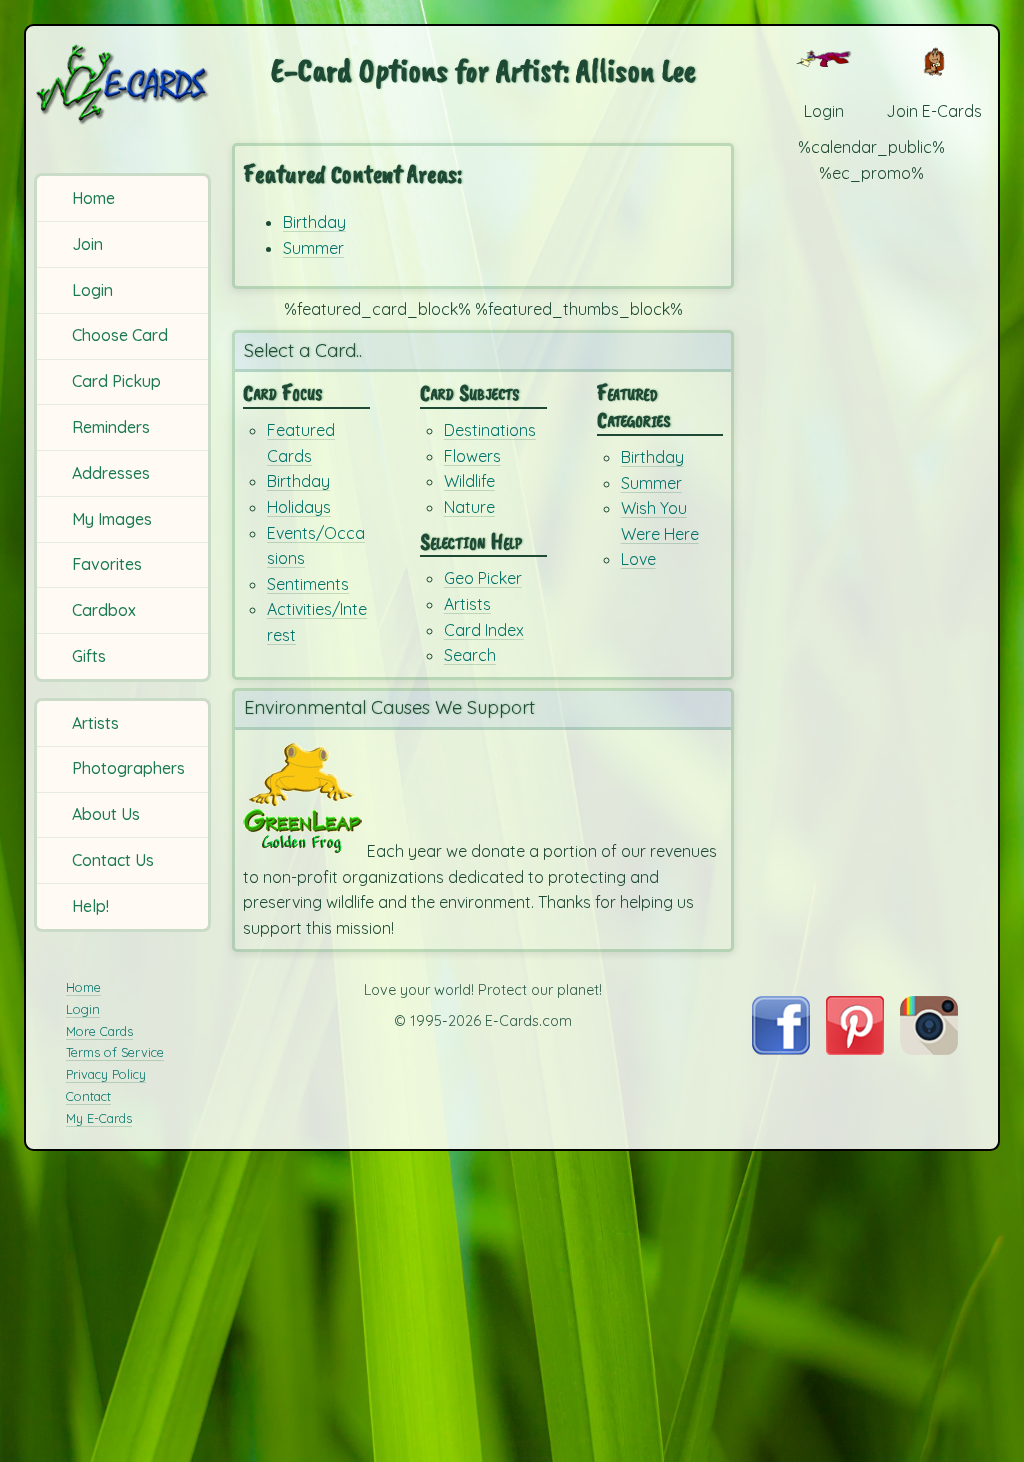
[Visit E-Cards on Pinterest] (855, 1049)
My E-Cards (99, 1118)
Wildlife (469, 481)
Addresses (111, 473)
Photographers (128, 768)
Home (93, 198)
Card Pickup (116, 381)
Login (92, 290)
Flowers (472, 456)
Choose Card (120, 335)
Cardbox (104, 610)
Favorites (107, 564)
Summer (313, 248)
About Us (106, 814)
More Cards (99, 1031)
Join (87, 244)
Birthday (314, 222)
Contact (88, 1096)
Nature (469, 507)
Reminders (111, 427)
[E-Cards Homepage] (124, 83)
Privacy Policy (106, 1074)
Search (470, 655)
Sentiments (308, 584)
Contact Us (113, 860)
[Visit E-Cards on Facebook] (780, 1049)
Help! (90, 906)
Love (638, 559)
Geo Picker (483, 578)
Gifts (89, 656)
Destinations (490, 430)
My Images (112, 519)
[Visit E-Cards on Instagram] (929, 1049)
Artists (95, 723)
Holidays (299, 507)
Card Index (484, 630)
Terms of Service (115, 1052)
